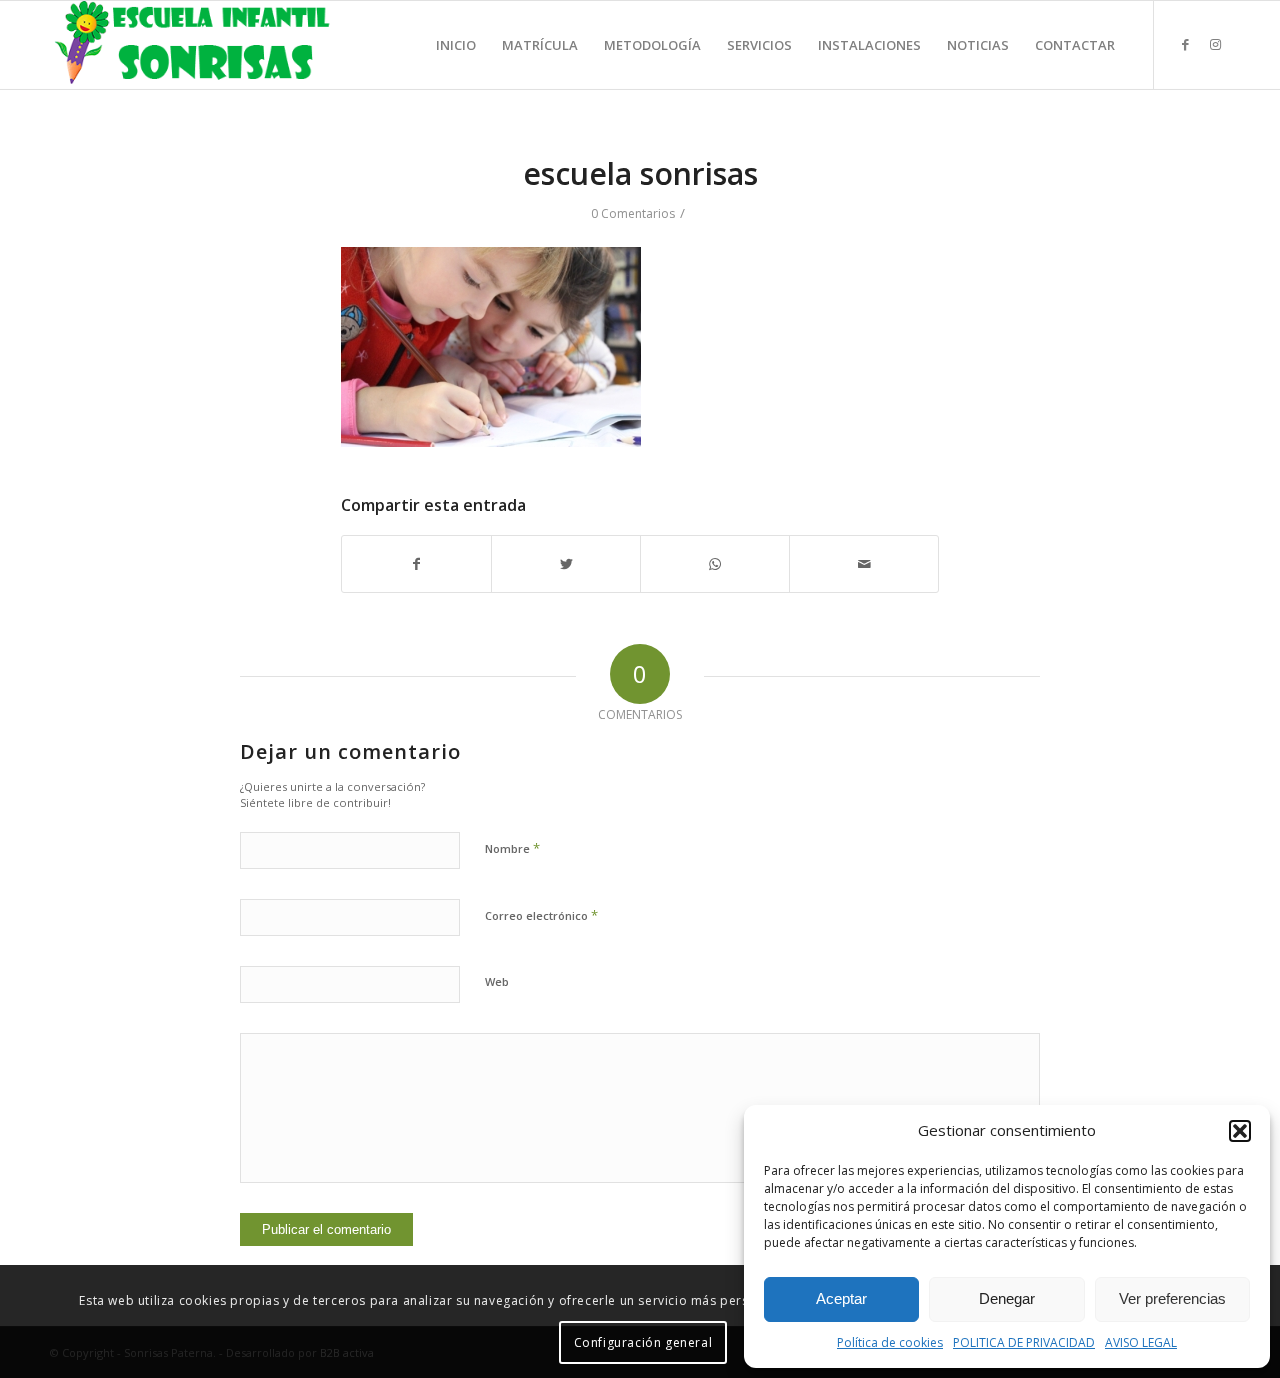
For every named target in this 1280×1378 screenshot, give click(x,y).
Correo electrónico (541, 915)
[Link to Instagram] (1215, 44)
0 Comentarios (633, 213)
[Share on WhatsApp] (715, 564)
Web (497, 981)
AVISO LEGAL (1141, 1342)
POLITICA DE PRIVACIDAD (1024, 1342)
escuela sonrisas (640, 173)
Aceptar (841, 1298)
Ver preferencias (1172, 1298)
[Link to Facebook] (1185, 44)
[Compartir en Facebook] (416, 564)
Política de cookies (890, 1342)
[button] (1240, 1131)
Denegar (1007, 1298)
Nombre (512, 848)
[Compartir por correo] (864, 564)
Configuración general (643, 1342)
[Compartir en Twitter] (566, 564)
